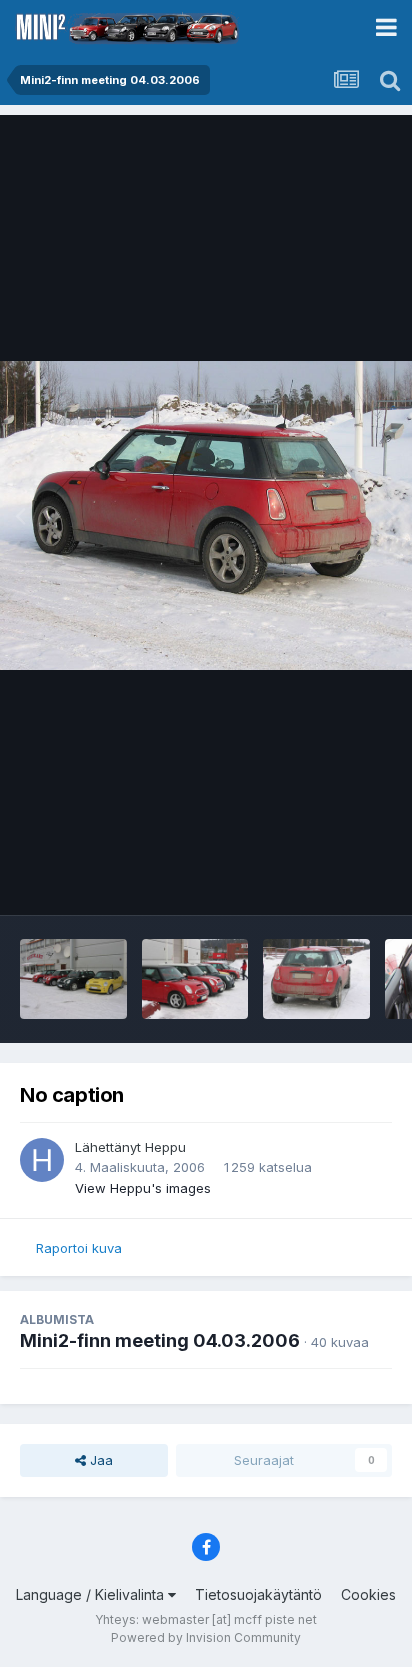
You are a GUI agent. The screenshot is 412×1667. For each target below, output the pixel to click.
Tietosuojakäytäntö (258, 1594)
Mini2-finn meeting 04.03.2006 (160, 1340)
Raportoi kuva (79, 1248)
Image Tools (329, 879)
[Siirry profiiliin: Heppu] (42, 1160)
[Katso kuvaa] (206, 515)
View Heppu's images (143, 1188)
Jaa (99, 1460)
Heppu (165, 1147)
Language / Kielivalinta (92, 1594)
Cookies (368, 1594)
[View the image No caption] (73, 979)
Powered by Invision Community (206, 1637)
